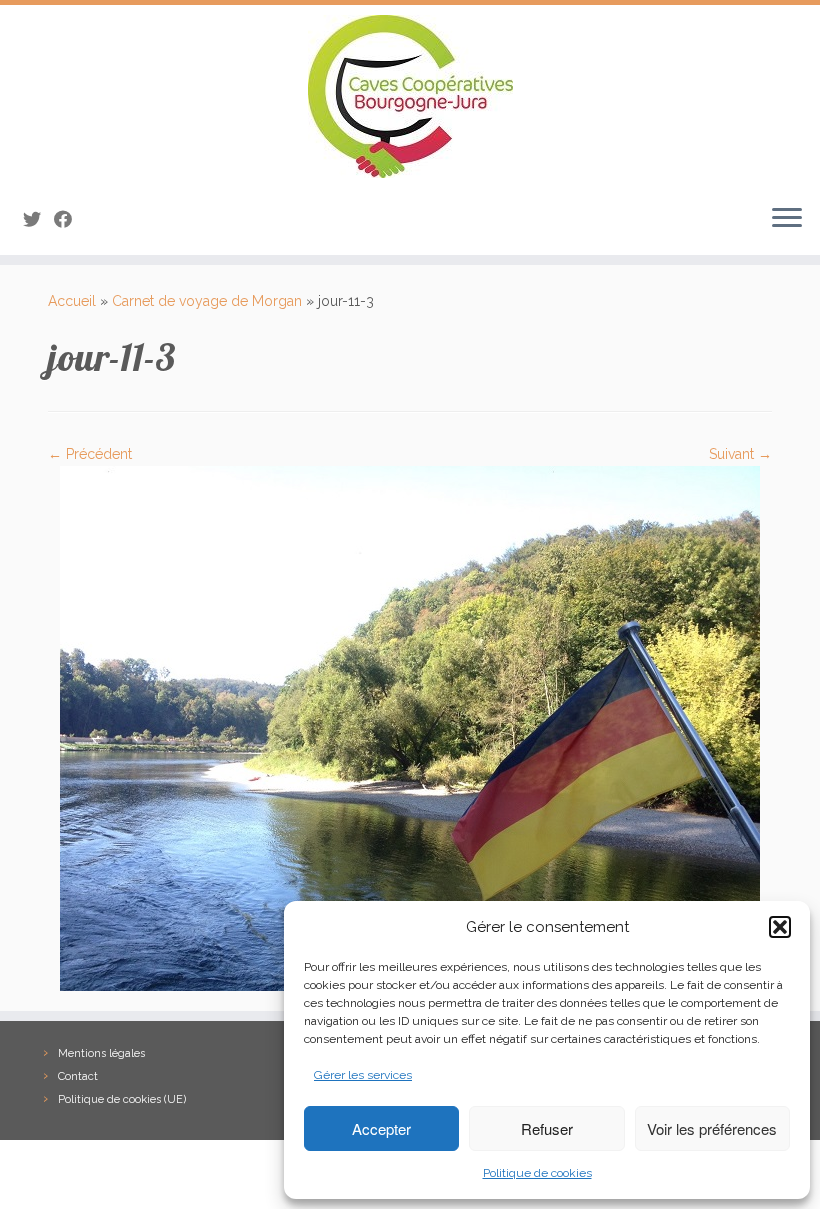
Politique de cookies (537, 1173)
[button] (780, 927)
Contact (78, 1076)
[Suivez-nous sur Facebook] (69, 219)
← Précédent (90, 454)
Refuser (547, 1128)
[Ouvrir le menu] (787, 219)
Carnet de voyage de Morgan (207, 301)
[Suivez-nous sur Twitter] (38, 219)
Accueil (72, 301)
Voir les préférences (712, 1128)
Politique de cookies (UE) (122, 1099)
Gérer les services (363, 1075)
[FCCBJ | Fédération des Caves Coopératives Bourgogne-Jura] (410, 96)
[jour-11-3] (410, 727)
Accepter (381, 1128)
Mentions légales (101, 1053)
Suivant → (740, 454)
